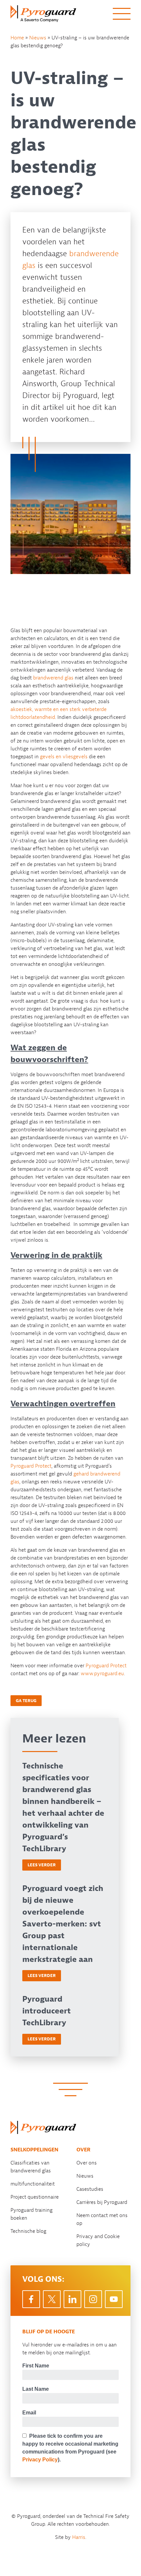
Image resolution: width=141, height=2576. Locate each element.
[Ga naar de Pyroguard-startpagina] (43, 2127)
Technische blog (28, 2231)
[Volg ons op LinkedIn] (72, 2299)
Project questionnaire (35, 2197)
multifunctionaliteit (33, 2184)
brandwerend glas (53, 678)
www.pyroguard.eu (102, 1674)
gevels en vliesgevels (64, 757)
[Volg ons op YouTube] (114, 2299)
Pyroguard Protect (31, 1466)
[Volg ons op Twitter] (52, 2299)
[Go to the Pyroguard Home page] (43, 14)
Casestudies (90, 2189)
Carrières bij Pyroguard (102, 2202)
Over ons (87, 2163)
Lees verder (42, 1865)
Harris (79, 2537)
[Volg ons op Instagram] (93, 2299)
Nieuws (38, 38)
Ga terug (26, 1701)
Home (17, 38)
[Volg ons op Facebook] (31, 2299)
